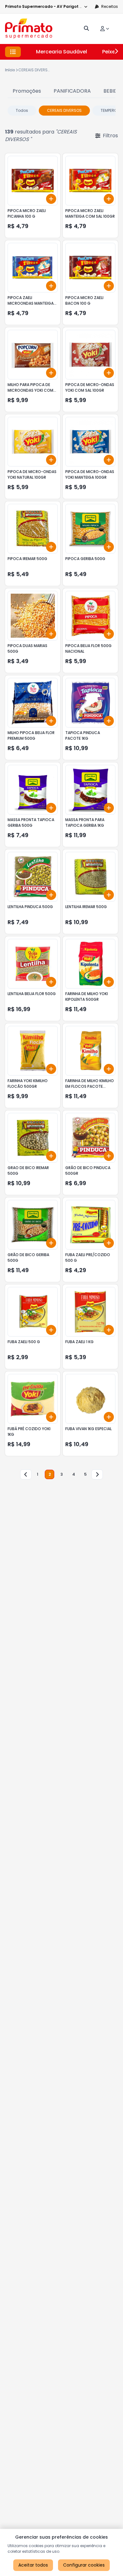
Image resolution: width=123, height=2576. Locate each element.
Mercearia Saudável (61, 52)
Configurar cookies (84, 2565)
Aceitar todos (33, 2565)
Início (10, 70)
